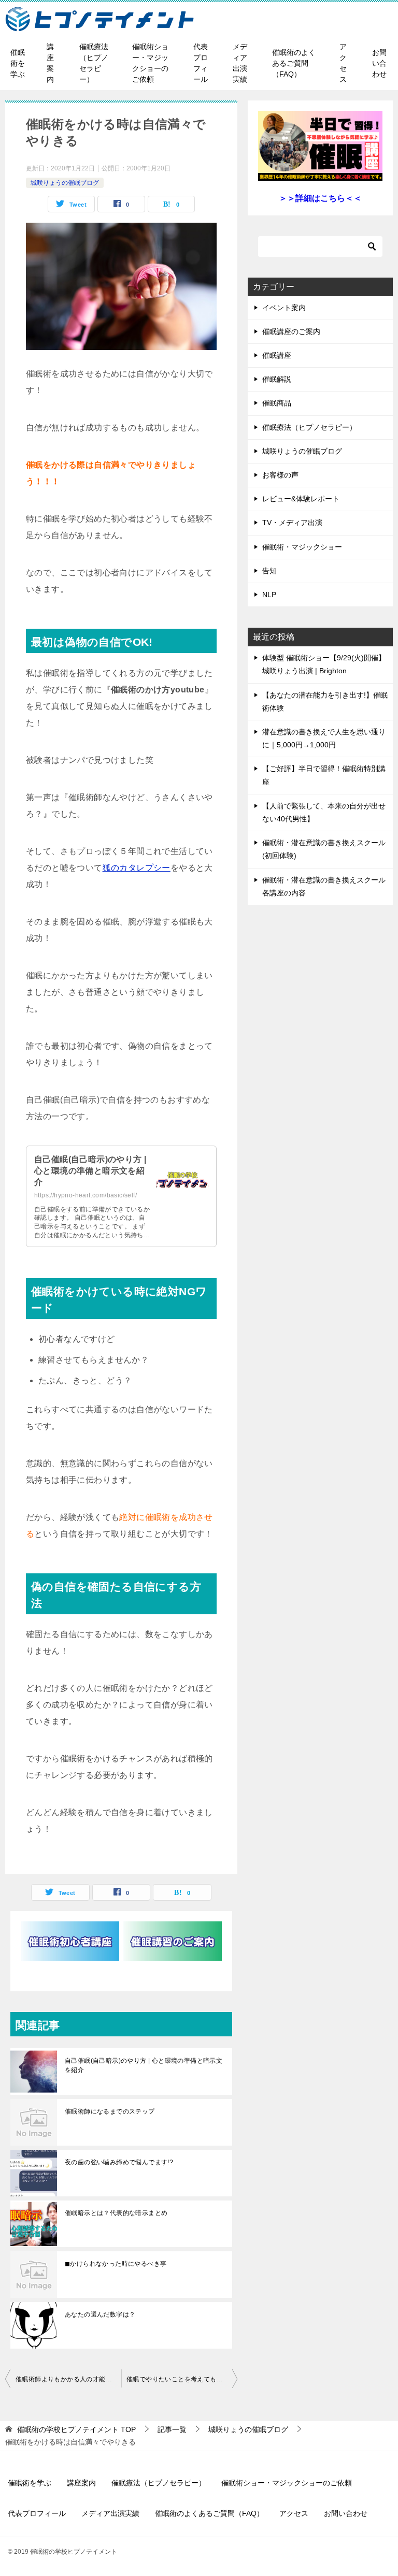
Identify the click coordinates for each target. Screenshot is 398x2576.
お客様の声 (280, 475)
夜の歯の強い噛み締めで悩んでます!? (119, 2162)
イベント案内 (284, 308)
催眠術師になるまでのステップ (110, 2111)
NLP (269, 595)
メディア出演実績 (240, 63)
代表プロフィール (201, 63)
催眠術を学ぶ (18, 63)
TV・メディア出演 (292, 523)
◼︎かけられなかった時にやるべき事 (116, 2264)
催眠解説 (277, 379)
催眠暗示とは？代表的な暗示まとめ (116, 2213)
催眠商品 (277, 403)
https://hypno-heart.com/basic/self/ (86, 1195)
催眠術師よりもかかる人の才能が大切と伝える (68, 2379)
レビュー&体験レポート (301, 499)
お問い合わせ (379, 63)
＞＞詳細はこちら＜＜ (320, 198)
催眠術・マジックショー (302, 547)
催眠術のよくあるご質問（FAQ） (294, 63)
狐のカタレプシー (137, 868)
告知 (269, 571)
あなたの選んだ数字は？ (100, 2314)
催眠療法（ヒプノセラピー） (94, 63)
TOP (76, 2429)
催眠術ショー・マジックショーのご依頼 (150, 63)
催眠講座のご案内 (291, 331)
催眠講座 (277, 355)
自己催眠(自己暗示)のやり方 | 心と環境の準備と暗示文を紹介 (90, 1171)
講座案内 (50, 63)
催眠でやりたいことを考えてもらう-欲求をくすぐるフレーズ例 (182, 2379)
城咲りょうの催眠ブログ (65, 183)
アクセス (343, 63)
